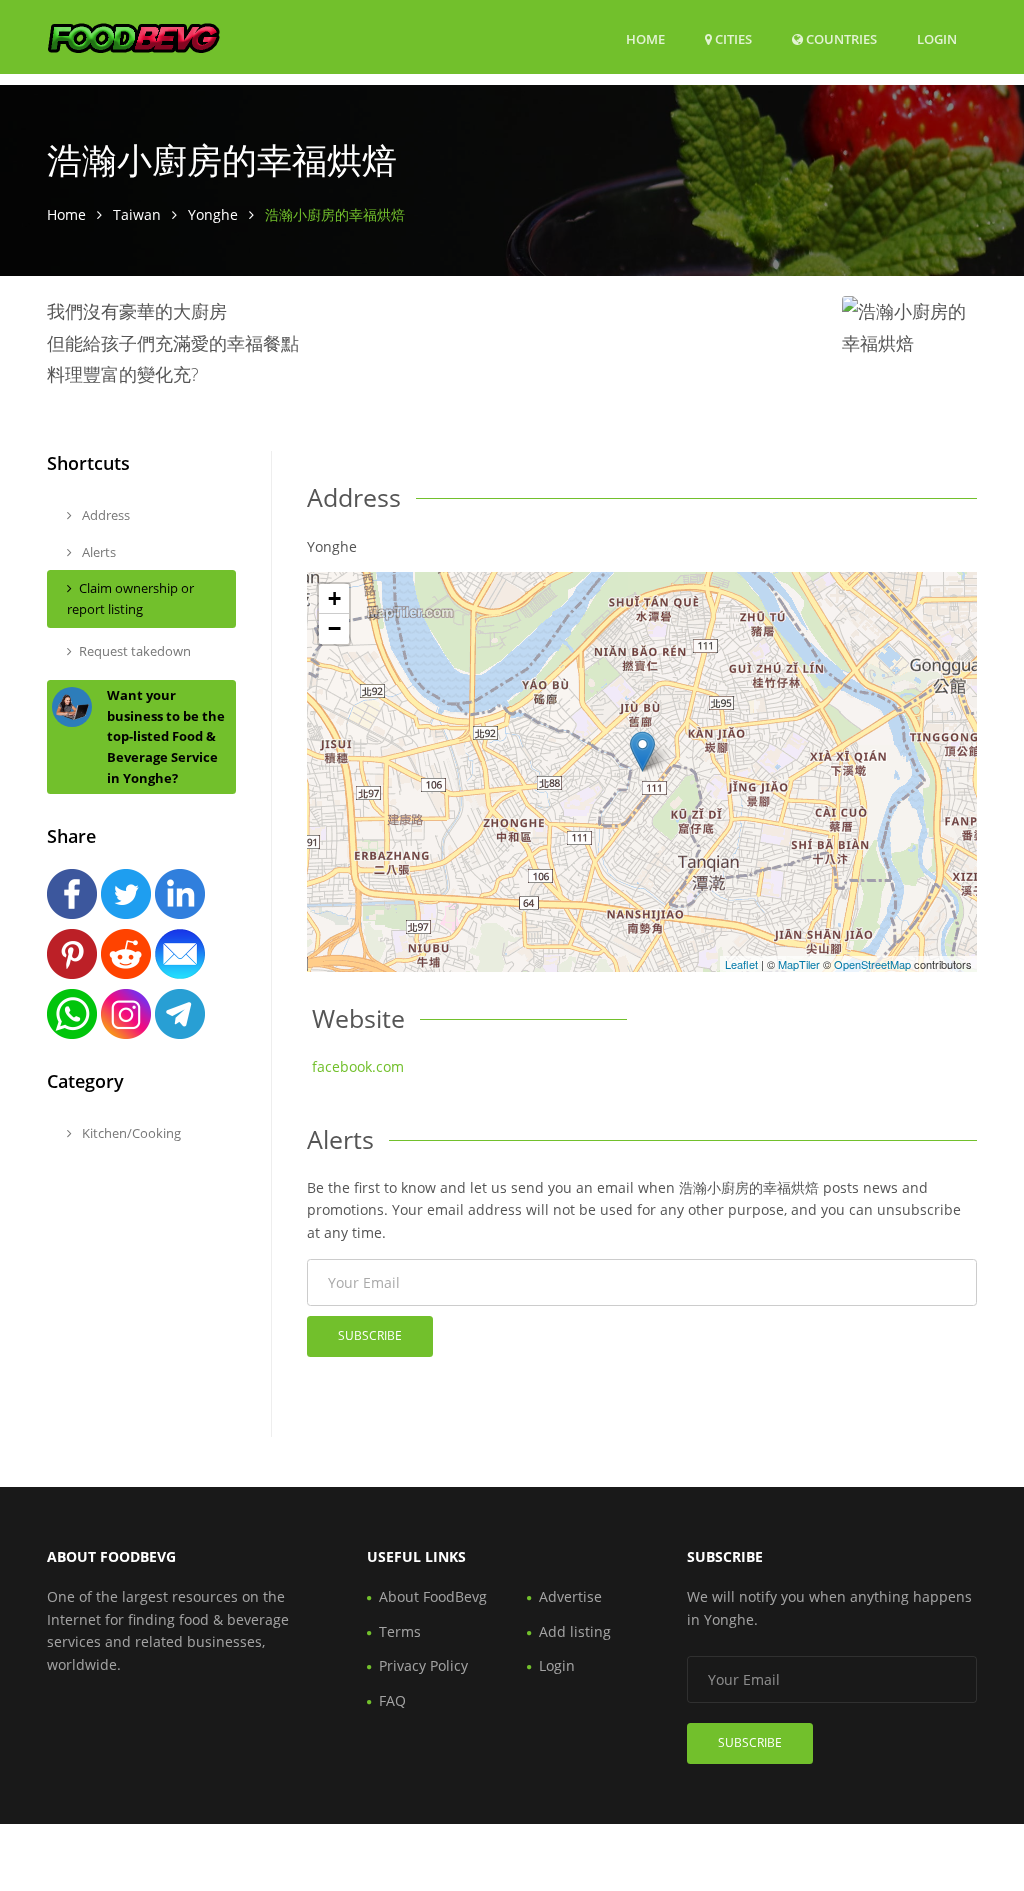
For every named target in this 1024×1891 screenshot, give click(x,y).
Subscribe (370, 1335)
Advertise (570, 1596)
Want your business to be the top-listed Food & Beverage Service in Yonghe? (166, 736)
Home (645, 39)
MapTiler (799, 964)
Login (937, 38)
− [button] (334, 628)
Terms (400, 1631)
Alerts (97, 552)
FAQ (392, 1700)
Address (104, 515)
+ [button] (334, 598)
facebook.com (358, 1066)
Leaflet (741, 964)
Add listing (575, 1631)
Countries (840, 38)
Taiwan (137, 214)
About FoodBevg (433, 1596)
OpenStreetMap (872, 964)
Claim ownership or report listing (130, 598)
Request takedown (135, 651)
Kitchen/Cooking (130, 1133)
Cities (732, 39)
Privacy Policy (423, 1665)
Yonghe (213, 214)
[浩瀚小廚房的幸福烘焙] (642, 751)
